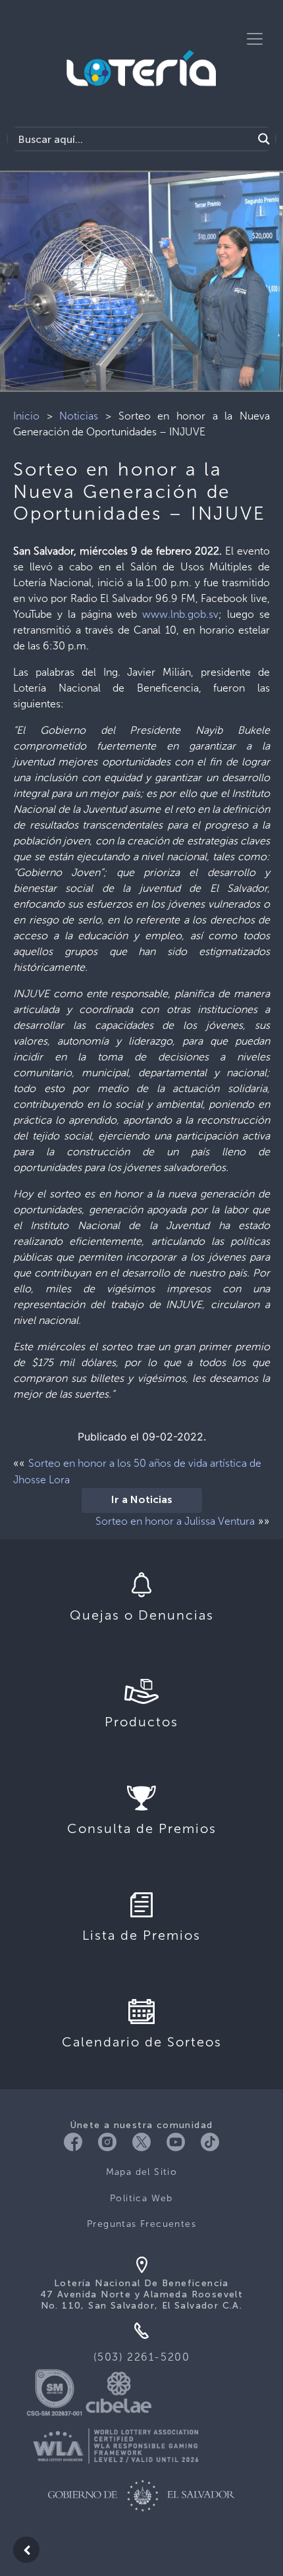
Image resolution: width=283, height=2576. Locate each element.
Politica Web (141, 2198)
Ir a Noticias (142, 1500)
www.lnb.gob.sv (180, 614)
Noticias (79, 416)
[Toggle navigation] (255, 39)
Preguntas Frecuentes (141, 2224)
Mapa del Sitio (142, 2172)
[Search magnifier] (264, 139)
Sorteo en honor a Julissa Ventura (175, 1521)
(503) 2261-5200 (142, 2357)
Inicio (26, 416)
